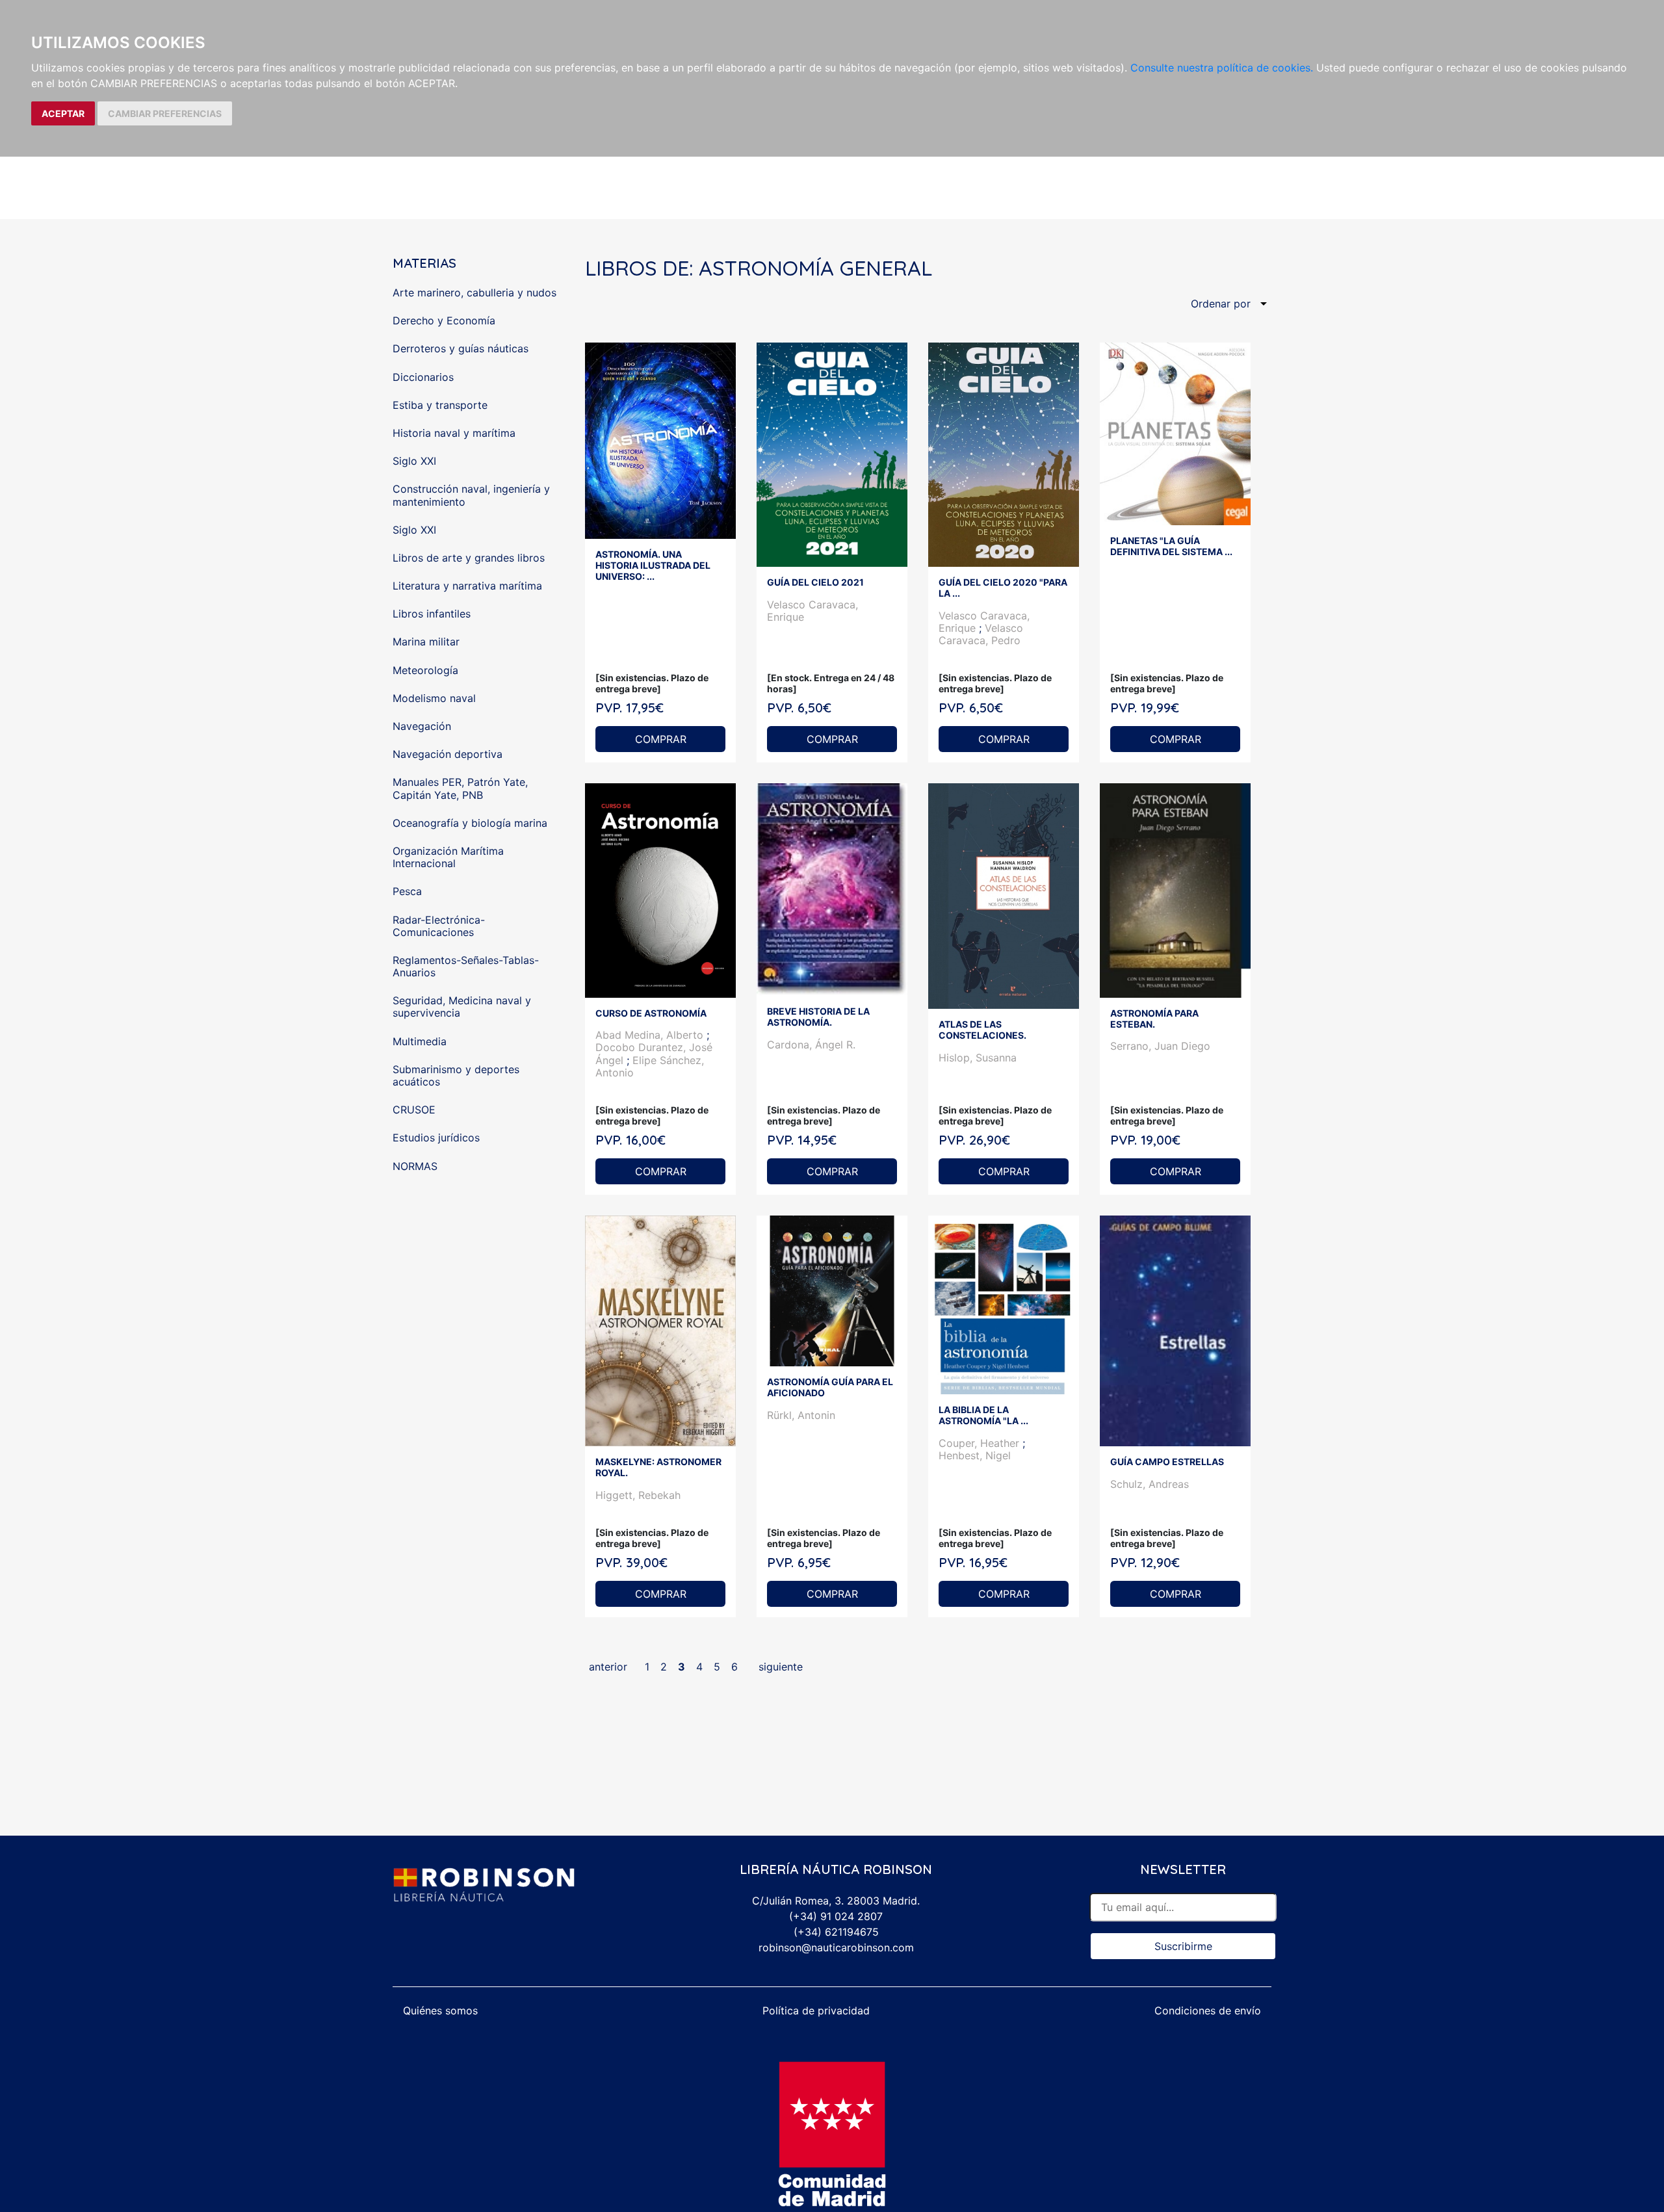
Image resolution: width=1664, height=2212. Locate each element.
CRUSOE (414, 1110)
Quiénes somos (440, 2010)
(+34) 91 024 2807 (836, 1916)
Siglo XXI (414, 461)
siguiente (781, 1667)
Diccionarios (423, 377)
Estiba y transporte (440, 405)
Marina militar (426, 642)
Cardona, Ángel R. (811, 1045)
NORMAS (415, 1166)
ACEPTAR (63, 113)
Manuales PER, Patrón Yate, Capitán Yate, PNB (460, 788)
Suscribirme (1183, 1946)
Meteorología (425, 670)
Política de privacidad (816, 2010)
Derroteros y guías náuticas (461, 348)
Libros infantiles (432, 614)
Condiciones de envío (1208, 2010)
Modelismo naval (434, 698)
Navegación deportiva (448, 754)
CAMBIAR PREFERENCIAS (165, 113)
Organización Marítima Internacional (448, 857)
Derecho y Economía (444, 320)
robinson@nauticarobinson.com (836, 1947)
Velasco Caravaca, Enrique (812, 611)
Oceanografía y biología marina (470, 823)
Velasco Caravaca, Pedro (981, 634)
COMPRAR (661, 739)
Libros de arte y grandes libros (469, 558)
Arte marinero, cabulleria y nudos (474, 293)
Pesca (407, 891)
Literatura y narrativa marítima (467, 586)
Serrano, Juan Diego (1160, 1046)
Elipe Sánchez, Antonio (650, 1066)
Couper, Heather (981, 1443)
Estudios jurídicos (436, 1138)
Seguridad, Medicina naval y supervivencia (462, 1007)
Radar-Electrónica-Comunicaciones (439, 926)
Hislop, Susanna (978, 1058)
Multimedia (420, 1041)
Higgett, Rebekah (638, 1495)
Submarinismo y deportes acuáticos (456, 1075)
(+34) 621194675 (836, 1932)
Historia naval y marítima (454, 433)
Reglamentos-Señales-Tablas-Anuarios (466, 966)
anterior (608, 1667)
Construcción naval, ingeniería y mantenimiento (471, 495)
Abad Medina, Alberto (651, 1035)
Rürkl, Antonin (801, 1415)
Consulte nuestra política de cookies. (1222, 68)
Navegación (422, 726)
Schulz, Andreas (1150, 1484)
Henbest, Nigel (975, 1455)
